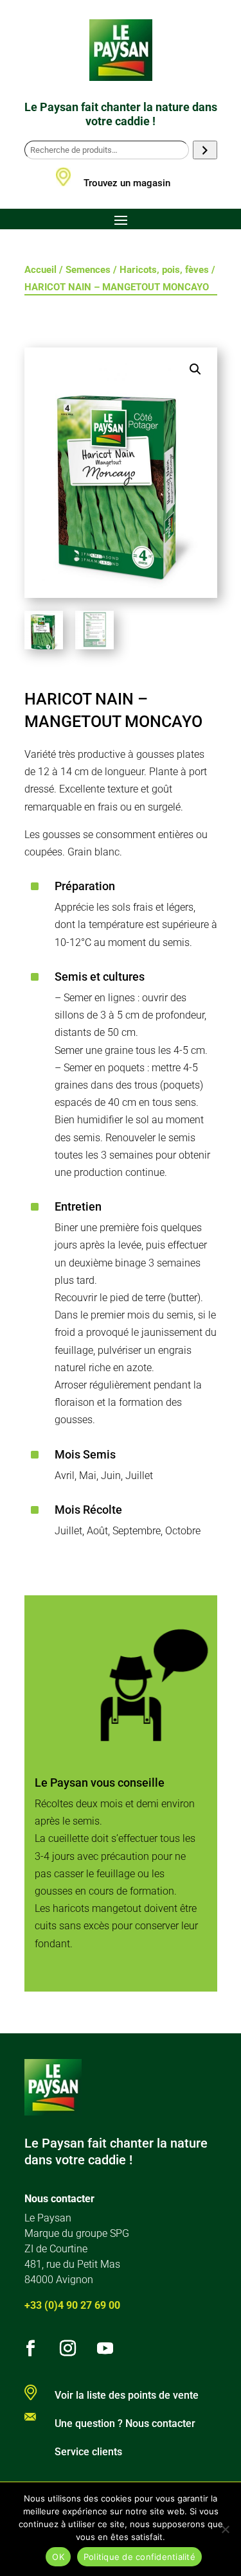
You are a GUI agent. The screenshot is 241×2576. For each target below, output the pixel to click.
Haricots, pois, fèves (164, 270)
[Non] (225, 2529)
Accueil (40, 270)
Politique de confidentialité (139, 2557)
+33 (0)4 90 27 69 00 (72, 2305)
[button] (195, 369)
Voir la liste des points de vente (127, 2395)
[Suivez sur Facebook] (31, 2349)
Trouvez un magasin (127, 183)
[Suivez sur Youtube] (105, 2349)
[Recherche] (205, 150)
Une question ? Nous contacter (125, 2423)
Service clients (88, 2452)
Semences (88, 270)
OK (58, 2557)
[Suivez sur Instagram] (68, 2349)
